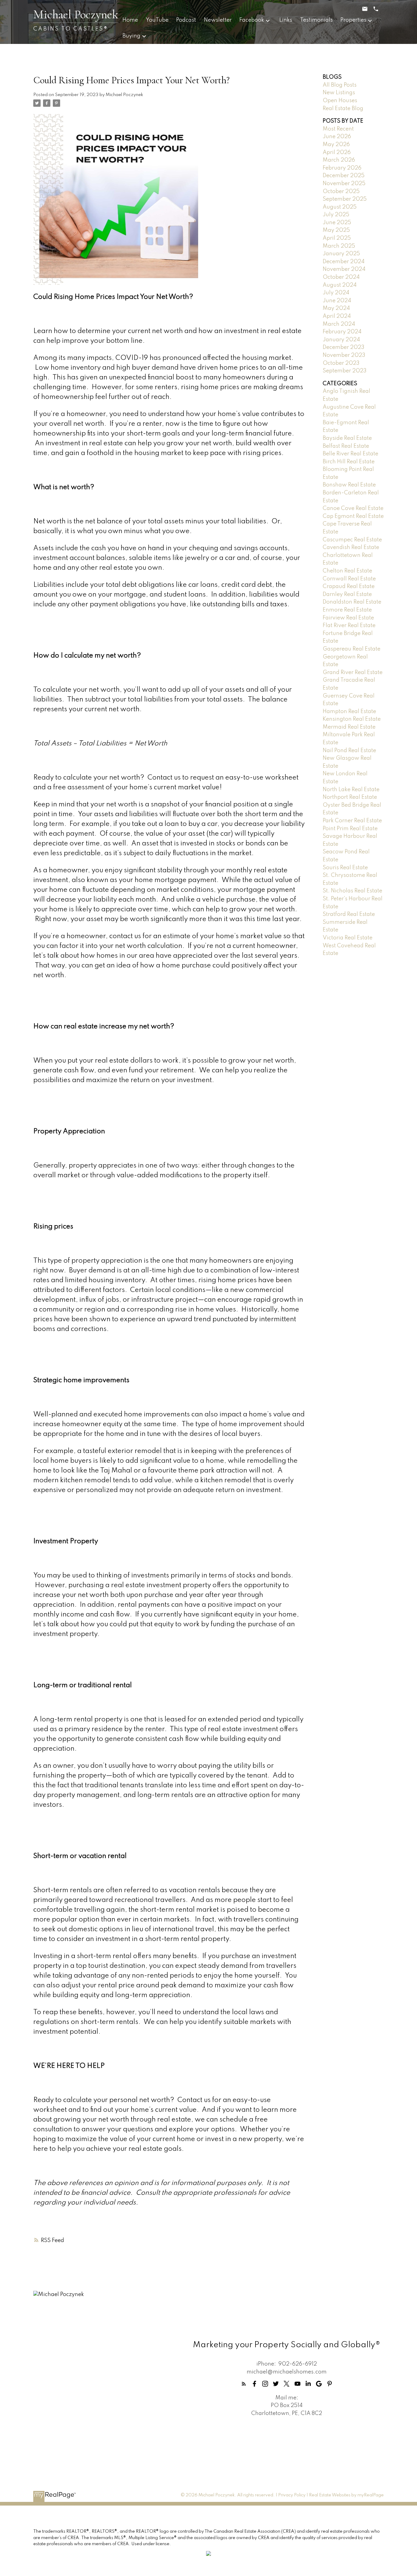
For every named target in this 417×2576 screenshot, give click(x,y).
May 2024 (336, 308)
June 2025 (337, 223)
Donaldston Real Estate (352, 602)
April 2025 (337, 238)
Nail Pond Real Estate (349, 751)
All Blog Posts (340, 85)
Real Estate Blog (343, 109)
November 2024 (344, 269)
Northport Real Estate (350, 797)
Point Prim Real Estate (350, 829)
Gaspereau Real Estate (352, 649)
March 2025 (339, 246)
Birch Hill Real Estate (349, 462)
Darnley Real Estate (347, 594)
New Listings (339, 93)
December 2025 (344, 176)
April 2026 (337, 152)
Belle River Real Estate (350, 454)
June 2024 (337, 301)
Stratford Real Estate (349, 914)
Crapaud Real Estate (349, 587)
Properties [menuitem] (353, 20)
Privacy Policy (292, 2495)
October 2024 (341, 277)
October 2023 (341, 363)
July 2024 (336, 293)
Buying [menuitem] (131, 36)
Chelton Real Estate (347, 571)
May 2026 (336, 145)
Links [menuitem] (286, 20)
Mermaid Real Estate (349, 727)
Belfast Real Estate (346, 446)
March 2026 (339, 160)
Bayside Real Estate (347, 438)
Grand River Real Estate (353, 673)
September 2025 (345, 199)
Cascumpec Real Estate (352, 540)
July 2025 (336, 215)
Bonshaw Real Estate (349, 485)
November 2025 (344, 184)
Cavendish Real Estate (351, 547)
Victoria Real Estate (348, 938)
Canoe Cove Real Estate (353, 508)
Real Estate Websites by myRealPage (346, 2495)
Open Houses (340, 101)
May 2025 (336, 230)
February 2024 (342, 332)
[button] (244, 2384)
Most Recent (338, 129)
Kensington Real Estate (352, 719)
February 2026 (342, 168)
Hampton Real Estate (349, 712)
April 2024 (337, 316)
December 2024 (344, 262)
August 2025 (340, 207)
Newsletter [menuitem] (218, 20)
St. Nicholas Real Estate (352, 891)
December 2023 (344, 347)
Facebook (252, 20)
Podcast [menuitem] (186, 20)
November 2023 (344, 355)
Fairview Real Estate (348, 618)
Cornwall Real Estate (349, 579)
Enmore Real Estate (347, 610)
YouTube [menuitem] (157, 20)
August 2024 (340, 285)
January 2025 (341, 254)
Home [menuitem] (130, 20)
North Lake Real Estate (351, 790)
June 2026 (337, 137)
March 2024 (339, 324)
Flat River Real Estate (349, 626)
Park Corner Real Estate (352, 821)
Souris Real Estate (345, 868)
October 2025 (341, 192)
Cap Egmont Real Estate (353, 516)
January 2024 (341, 340)
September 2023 (345, 371)
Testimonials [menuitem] (316, 20)
